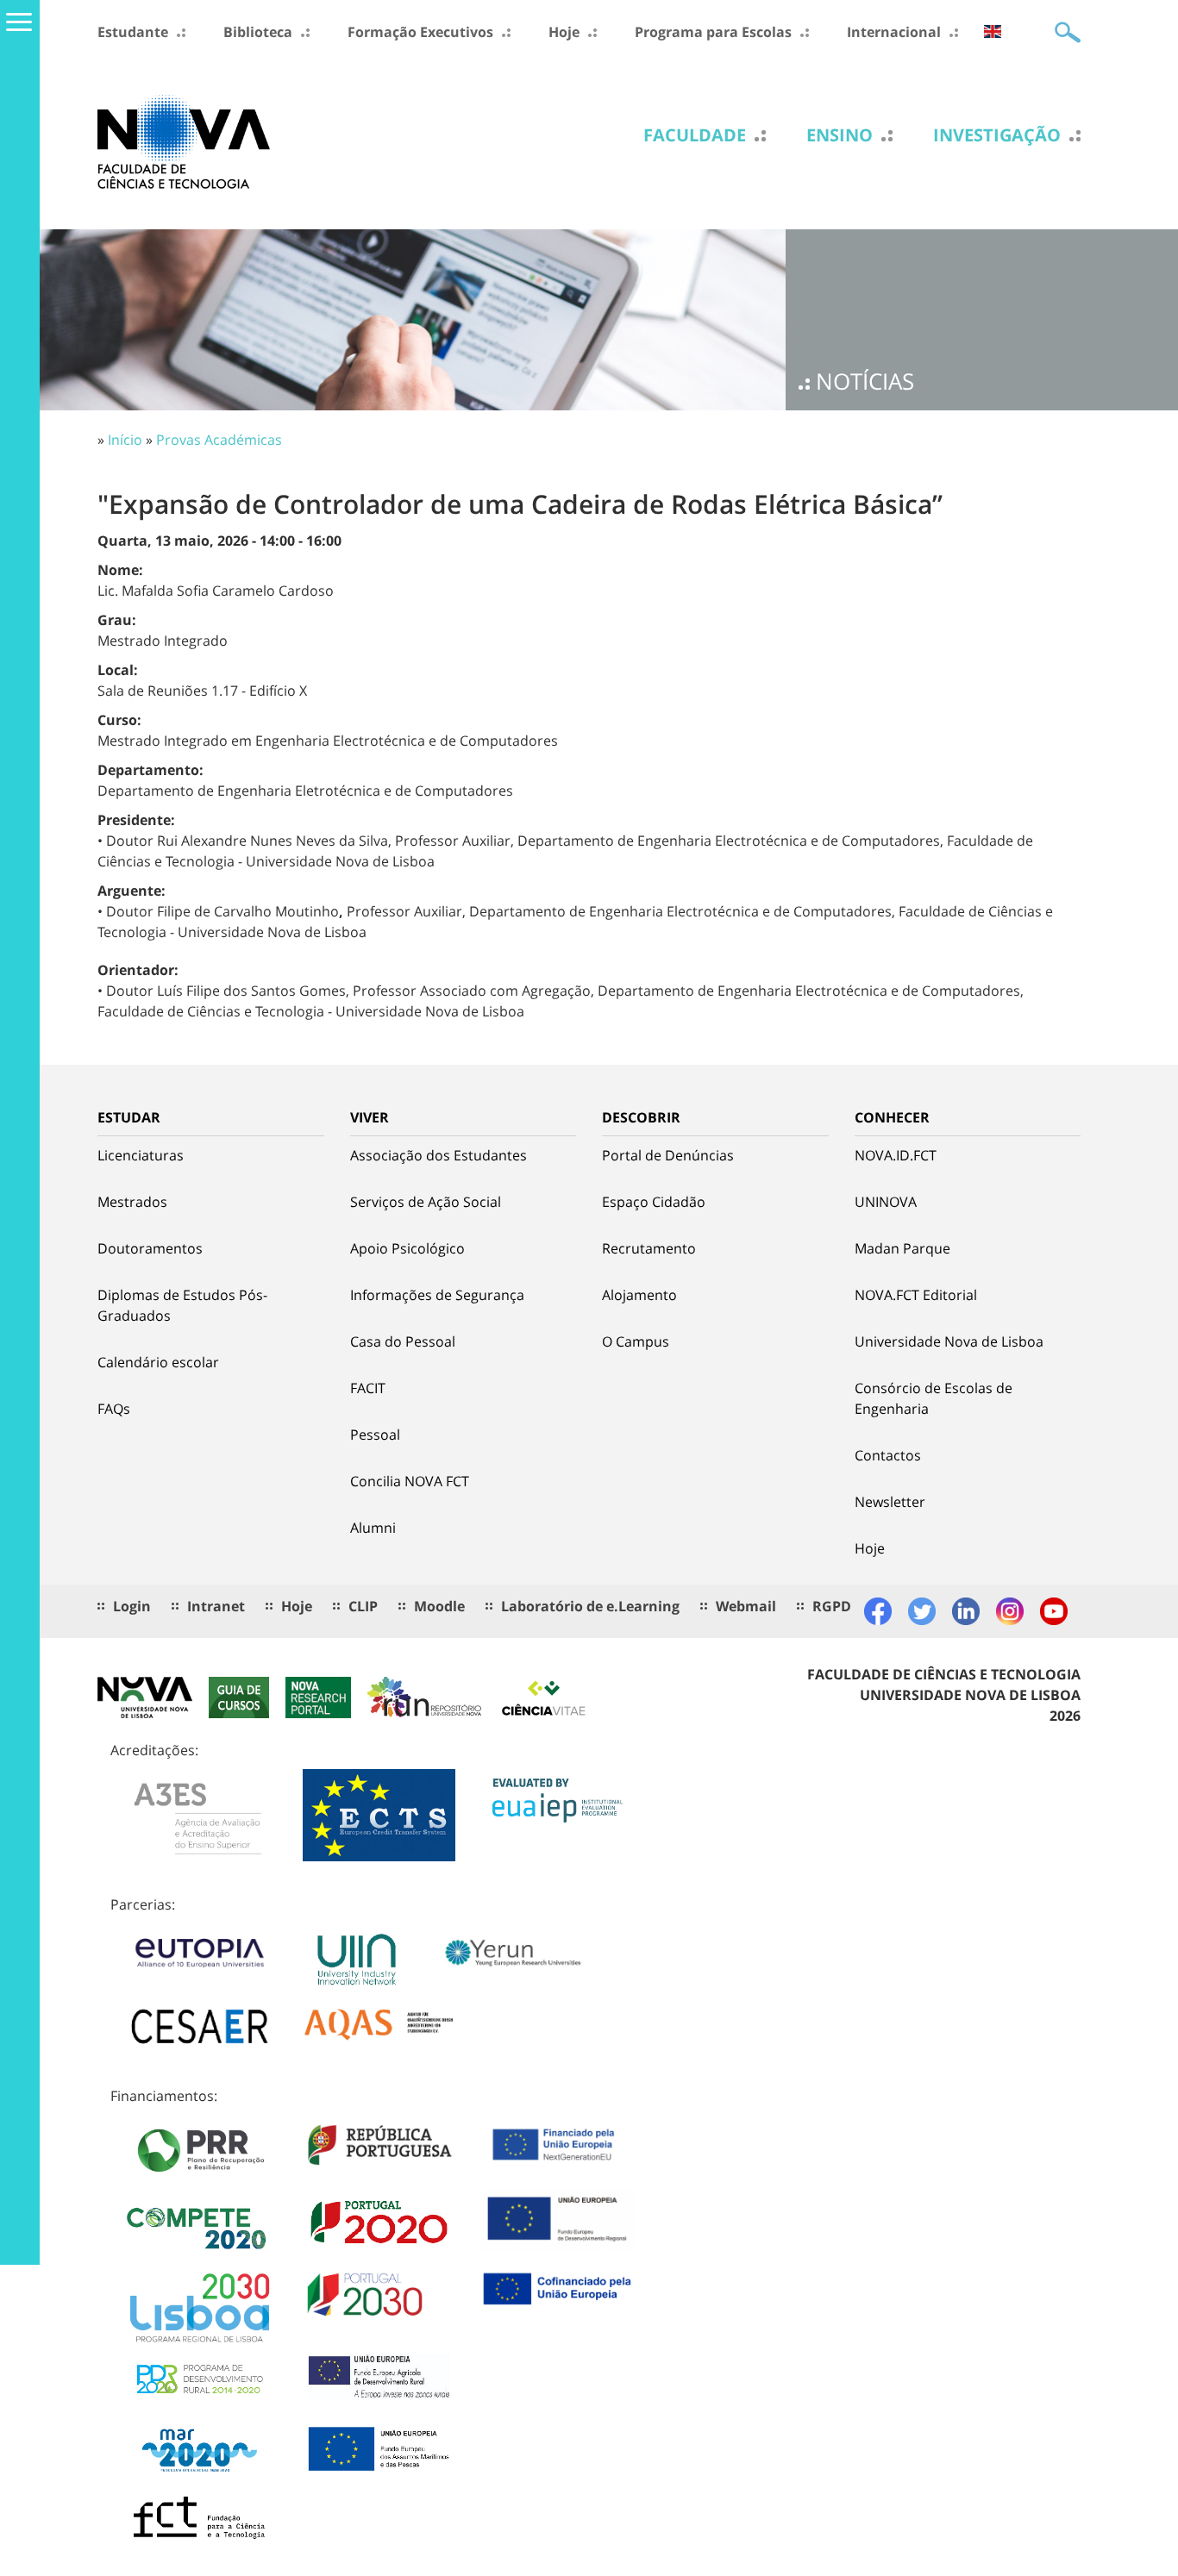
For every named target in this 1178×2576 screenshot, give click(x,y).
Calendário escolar (158, 1362)
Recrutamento (649, 1248)
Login (132, 1606)
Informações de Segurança (437, 1295)
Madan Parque (902, 1248)
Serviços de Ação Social (426, 1202)
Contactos (888, 1455)
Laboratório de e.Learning (590, 1606)
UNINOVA (886, 1202)
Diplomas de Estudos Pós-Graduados (182, 1305)
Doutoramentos (150, 1248)
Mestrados (132, 1202)
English (993, 31)
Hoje (564, 32)
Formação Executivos (420, 32)
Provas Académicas (219, 440)
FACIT (368, 1388)
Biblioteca (258, 32)
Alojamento (639, 1295)
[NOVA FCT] (184, 141)
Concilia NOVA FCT (410, 1481)
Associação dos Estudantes (439, 1155)
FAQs (114, 1409)
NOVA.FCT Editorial (916, 1295)
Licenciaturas (141, 1155)
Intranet (216, 1606)
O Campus (636, 1341)
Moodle (439, 1606)
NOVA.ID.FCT (896, 1155)
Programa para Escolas (713, 32)
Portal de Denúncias (668, 1155)
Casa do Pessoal (403, 1341)
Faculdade (695, 135)
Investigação (997, 135)
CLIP (363, 1606)
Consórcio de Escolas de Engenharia (934, 1398)
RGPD (832, 1606)
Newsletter (890, 1502)
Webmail (746, 1606)
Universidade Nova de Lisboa (949, 1341)
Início (125, 440)
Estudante (133, 32)
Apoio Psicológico (407, 1248)
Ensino (840, 135)
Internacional (894, 32)
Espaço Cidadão (654, 1202)
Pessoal (375, 1435)
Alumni (373, 1528)
